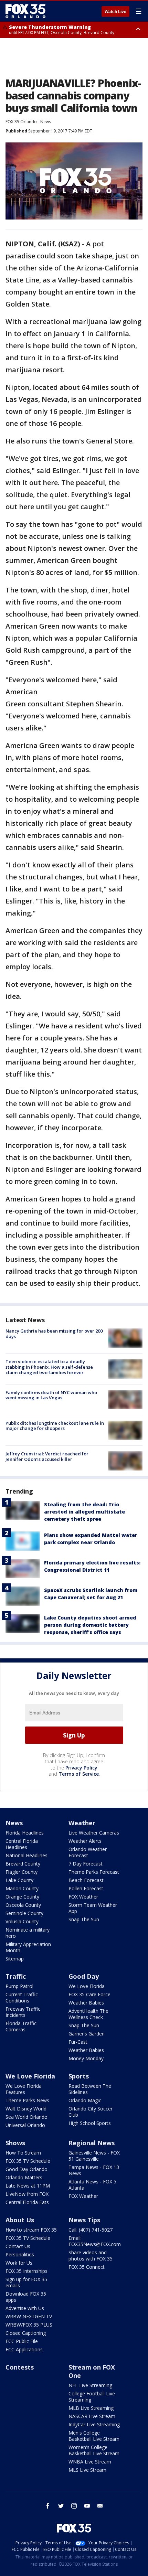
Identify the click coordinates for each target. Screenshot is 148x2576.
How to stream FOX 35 (31, 2230)
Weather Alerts (85, 1841)
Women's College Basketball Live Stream (94, 2450)
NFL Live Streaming (90, 2385)
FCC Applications (24, 2349)
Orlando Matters (24, 2177)
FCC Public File (22, 2341)
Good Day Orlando (27, 2169)
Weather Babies (86, 2003)
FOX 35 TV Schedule (28, 2161)
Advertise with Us (25, 2308)
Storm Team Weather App (93, 1908)
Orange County (22, 1897)
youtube (87, 2506)
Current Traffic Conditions (22, 1997)
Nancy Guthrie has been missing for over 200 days (54, 1334)
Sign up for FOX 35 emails (26, 2282)
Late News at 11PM (28, 2186)
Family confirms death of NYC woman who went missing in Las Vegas (51, 1395)
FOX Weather (83, 1897)
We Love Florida (87, 1986)
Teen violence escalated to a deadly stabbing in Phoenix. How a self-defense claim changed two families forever (49, 1367)
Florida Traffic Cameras (21, 2026)
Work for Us (19, 2263)
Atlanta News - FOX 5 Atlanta (92, 2185)
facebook (48, 2506)
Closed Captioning (26, 2333)
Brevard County (23, 1864)
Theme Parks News (27, 2100)
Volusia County (22, 1921)
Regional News (92, 2143)
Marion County (22, 1888)
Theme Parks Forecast (94, 1872)
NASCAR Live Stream (92, 2416)
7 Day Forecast (86, 1864)
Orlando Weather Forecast (88, 1852)
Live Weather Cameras (94, 1833)
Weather (82, 1823)
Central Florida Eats (27, 2202)
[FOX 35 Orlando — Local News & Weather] (25, 11)
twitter (61, 2506)
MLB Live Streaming (91, 2408)
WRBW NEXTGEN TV (29, 2316)
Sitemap (15, 1959)
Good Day (84, 1976)
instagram (74, 2506)
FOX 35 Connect (87, 2267)
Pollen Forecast (86, 1888)
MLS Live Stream (87, 2470)
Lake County (19, 1880)
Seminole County (24, 1913)
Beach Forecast (86, 1880)
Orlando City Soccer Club (91, 2112)
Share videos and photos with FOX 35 (91, 2256)
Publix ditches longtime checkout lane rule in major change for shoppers (55, 1426)
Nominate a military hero (28, 1933)
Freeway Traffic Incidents (23, 2012)
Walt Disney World (26, 2109)
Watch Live (115, 12)
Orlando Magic (85, 2100)
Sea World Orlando (27, 2117)
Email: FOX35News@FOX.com (95, 2241)
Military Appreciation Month (28, 1947)
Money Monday (86, 2058)
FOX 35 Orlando (21, 122)
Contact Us (18, 2246)
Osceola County (23, 1905)
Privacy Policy (81, 1768)
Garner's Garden (87, 2034)
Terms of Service (79, 1774)
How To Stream (23, 2153)
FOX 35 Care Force (89, 1994)
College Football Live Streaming (92, 2397)
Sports (79, 2076)
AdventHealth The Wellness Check (88, 2014)
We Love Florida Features (24, 2089)
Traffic (16, 1976)
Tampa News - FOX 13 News (94, 2170)
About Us (20, 2220)
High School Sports (90, 2123)
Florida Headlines (25, 1833)
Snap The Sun (84, 1919)
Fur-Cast (78, 2042)
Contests (20, 2367)
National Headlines (27, 1855)
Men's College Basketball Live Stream (94, 2436)
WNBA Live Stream (90, 2462)
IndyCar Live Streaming (94, 2424)
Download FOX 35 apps (26, 2297)
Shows (15, 2143)
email (100, 2506)
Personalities (20, 2254)
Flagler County (22, 1872)
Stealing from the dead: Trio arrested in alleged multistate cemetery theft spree (84, 1512)
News (46, 122)
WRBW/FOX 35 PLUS (29, 2325)
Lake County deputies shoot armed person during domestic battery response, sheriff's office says (90, 1625)
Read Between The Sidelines (90, 2089)
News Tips (84, 2220)
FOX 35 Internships (27, 2271)
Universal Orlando (25, 2125)
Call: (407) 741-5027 (91, 2230)
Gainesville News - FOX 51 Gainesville (94, 2156)
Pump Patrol (19, 1986)
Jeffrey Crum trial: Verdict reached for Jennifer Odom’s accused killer (47, 1456)
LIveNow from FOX (27, 2194)
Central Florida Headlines (22, 1844)
